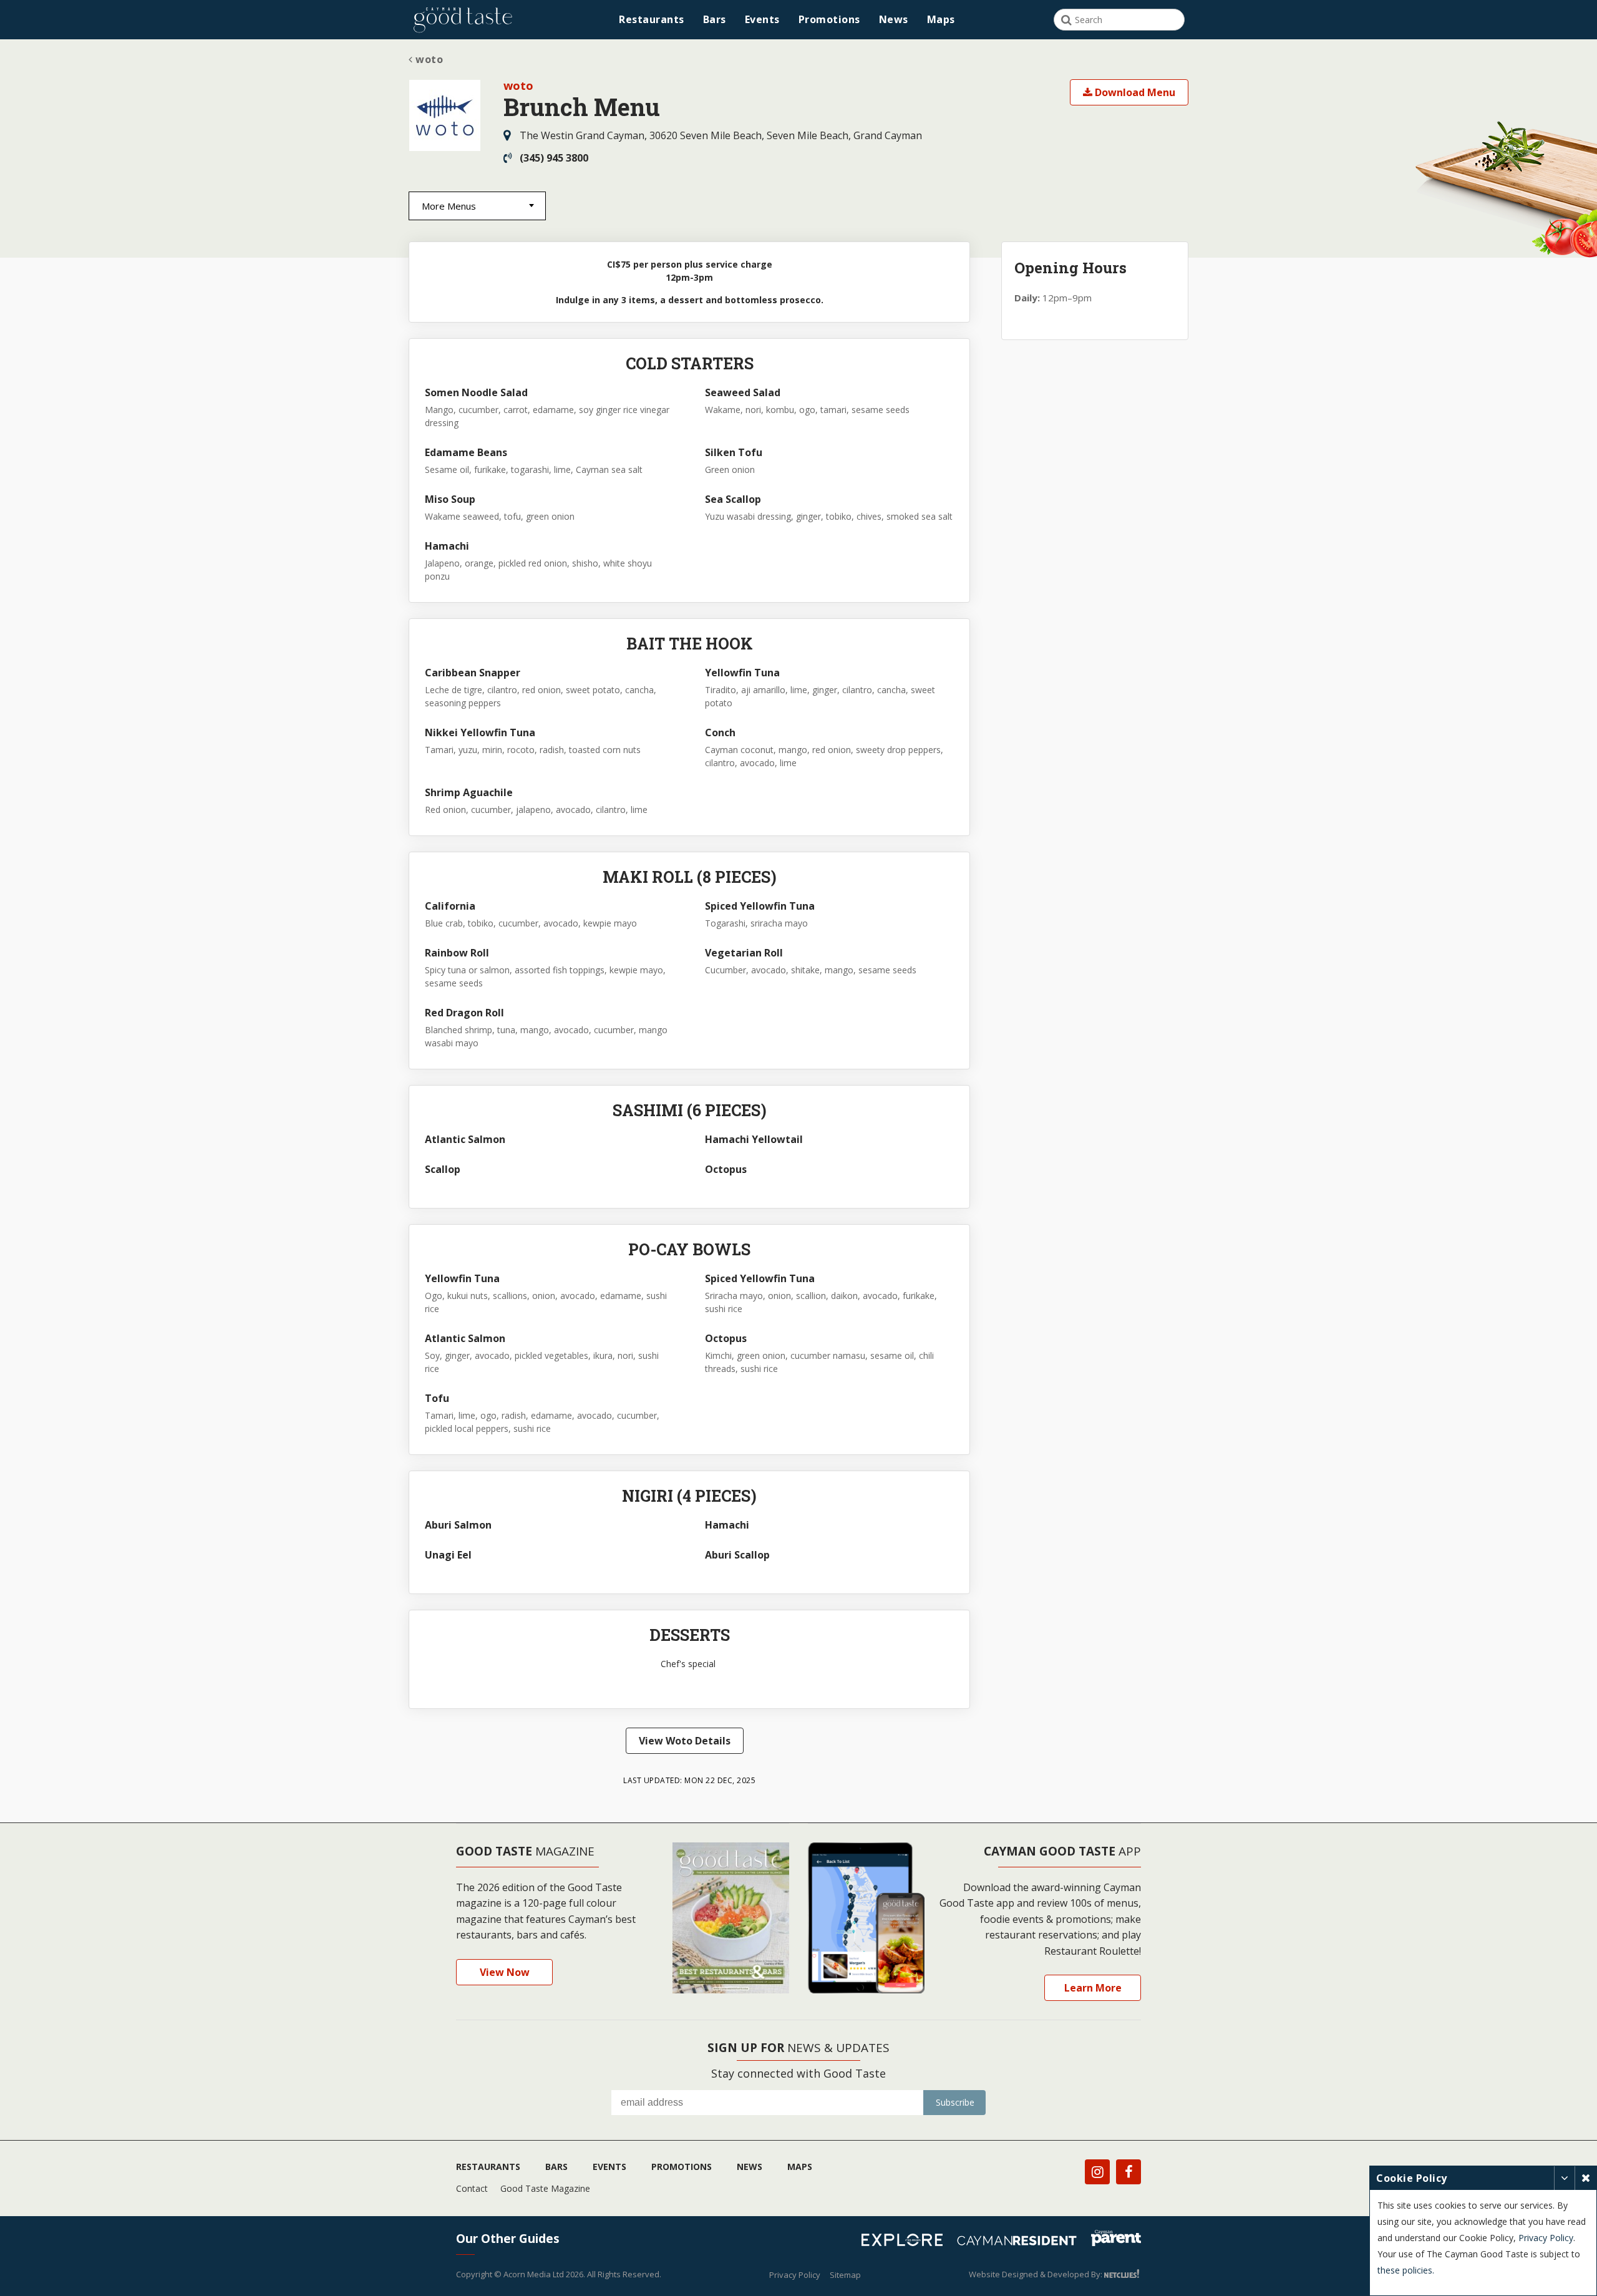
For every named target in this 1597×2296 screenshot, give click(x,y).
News (894, 19)
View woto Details (685, 1741)
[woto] (445, 116)
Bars (715, 19)
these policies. (1406, 2270)
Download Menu (1134, 92)
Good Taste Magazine (545, 2188)
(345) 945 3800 (554, 158)
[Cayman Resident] (1022, 2242)
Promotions (829, 19)
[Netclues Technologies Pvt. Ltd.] (1123, 2274)
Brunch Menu (582, 107)
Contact (472, 2188)
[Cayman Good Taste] (463, 20)
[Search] (1066, 20)
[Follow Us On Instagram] (1097, 2172)
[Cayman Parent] (1116, 2240)
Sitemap (845, 2275)
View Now (505, 1972)
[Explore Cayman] (907, 2242)
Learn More (1093, 1988)
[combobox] (477, 206)
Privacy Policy (795, 2275)
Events (762, 19)
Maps (941, 19)
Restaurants (652, 19)
